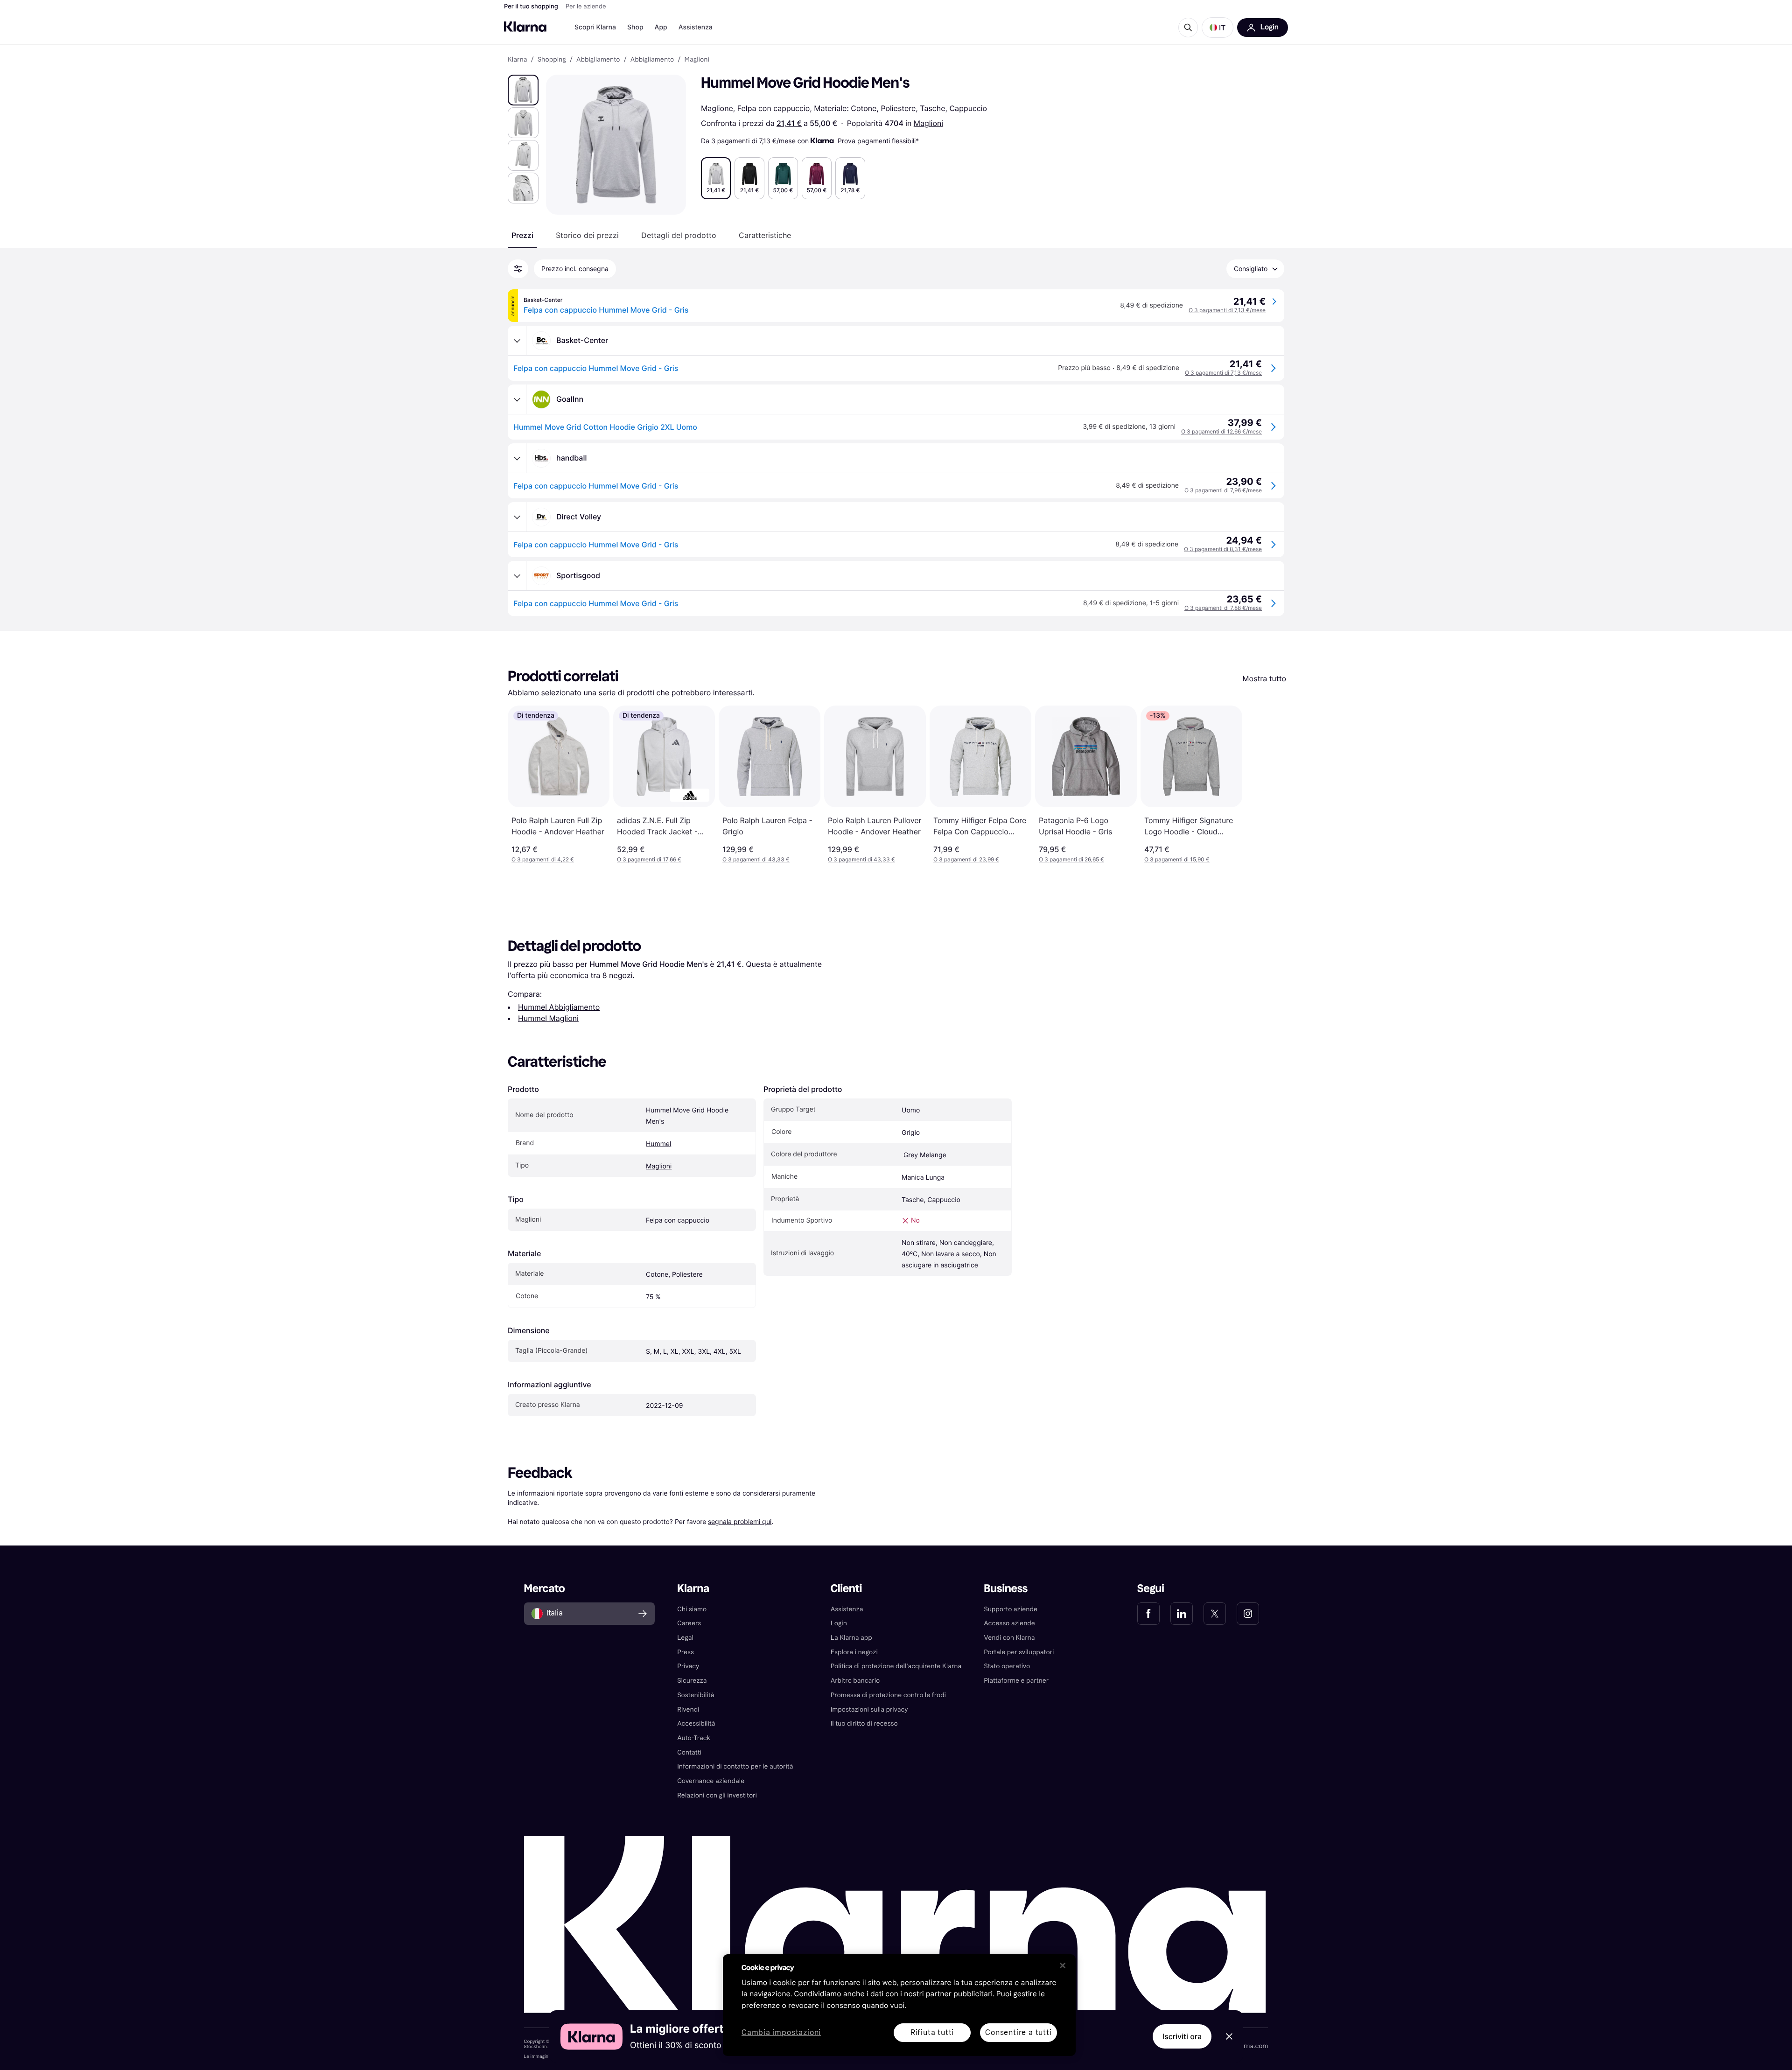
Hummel (658, 1144)
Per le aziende (586, 7)
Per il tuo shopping (531, 7)
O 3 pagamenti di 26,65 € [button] (1071, 859)
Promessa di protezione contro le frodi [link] (888, 1695)
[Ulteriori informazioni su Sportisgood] (517, 576)
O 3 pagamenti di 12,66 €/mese (1221, 431)
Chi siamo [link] (692, 1609)
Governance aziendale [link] (711, 1781)
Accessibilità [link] (696, 1724)
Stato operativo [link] (1007, 1666)
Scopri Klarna (595, 27)
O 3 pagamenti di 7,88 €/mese (1223, 608)
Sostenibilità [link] (696, 1695)
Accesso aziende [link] (1009, 1623)
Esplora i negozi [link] (854, 1652)
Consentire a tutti (1018, 2032)
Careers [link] (689, 1623)
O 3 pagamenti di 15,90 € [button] (1177, 859)
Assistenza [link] (847, 1609)
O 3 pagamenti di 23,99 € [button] (966, 859)
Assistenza (696, 27)
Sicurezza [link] (692, 1681)
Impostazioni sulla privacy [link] (869, 1710)
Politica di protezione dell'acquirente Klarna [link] (896, 1666)
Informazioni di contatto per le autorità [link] (735, 1766)
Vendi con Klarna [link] (1009, 1638)
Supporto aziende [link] (1011, 1609)
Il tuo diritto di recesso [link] (864, 1724)
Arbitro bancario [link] (855, 1681)
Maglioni (928, 123)
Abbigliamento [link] (598, 60)
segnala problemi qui (740, 1521)
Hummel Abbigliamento (559, 1007)
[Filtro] (518, 269)
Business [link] (1006, 1589)
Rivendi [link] (688, 1710)
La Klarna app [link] (851, 1638)
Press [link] (686, 1652)
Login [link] (839, 1623)
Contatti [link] (689, 1752)
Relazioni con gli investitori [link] (717, 1795)
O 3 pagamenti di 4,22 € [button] (543, 859)
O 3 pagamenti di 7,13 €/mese (1227, 310)
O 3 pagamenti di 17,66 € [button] (649, 859)
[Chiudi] (1063, 1965)
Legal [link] (685, 1638)
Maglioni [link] (697, 60)
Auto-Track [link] (694, 1738)
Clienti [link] (846, 1589)
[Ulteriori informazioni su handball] (517, 458)
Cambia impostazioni (781, 2033)
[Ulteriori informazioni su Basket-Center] (517, 341)
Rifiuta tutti (932, 2032)
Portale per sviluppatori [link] (1019, 1652)
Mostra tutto (1264, 678)
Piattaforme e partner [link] (1016, 1681)
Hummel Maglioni (548, 1018)
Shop (635, 27)
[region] (899, 2005)
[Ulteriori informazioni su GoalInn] (517, 399)
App (661, 27)
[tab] (522, 235)
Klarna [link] (517, 60)
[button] (1218, 28)
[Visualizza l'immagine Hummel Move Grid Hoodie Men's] (523, 90)
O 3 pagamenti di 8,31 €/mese (1223, 549)
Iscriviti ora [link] (1182, 2036)
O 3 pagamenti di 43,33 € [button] (756, 859)
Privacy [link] (688, 1666)
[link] (1148, 1614)
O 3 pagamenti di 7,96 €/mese (1223, 490)
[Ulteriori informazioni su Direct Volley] (517, 517)
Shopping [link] (552, 60)
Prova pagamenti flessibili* (878, 141)
